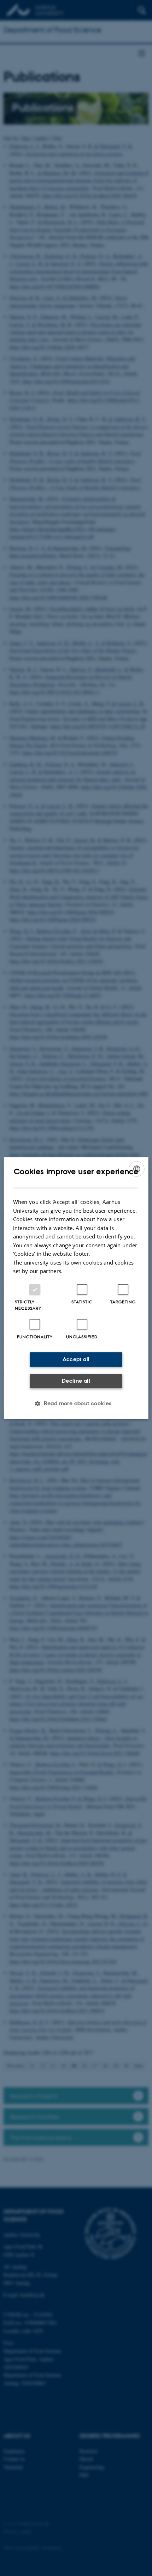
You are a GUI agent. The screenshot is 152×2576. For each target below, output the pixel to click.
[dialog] (76, 1288)
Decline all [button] (76, 1381)
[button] (76, 1403)
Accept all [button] (76, 1359)
